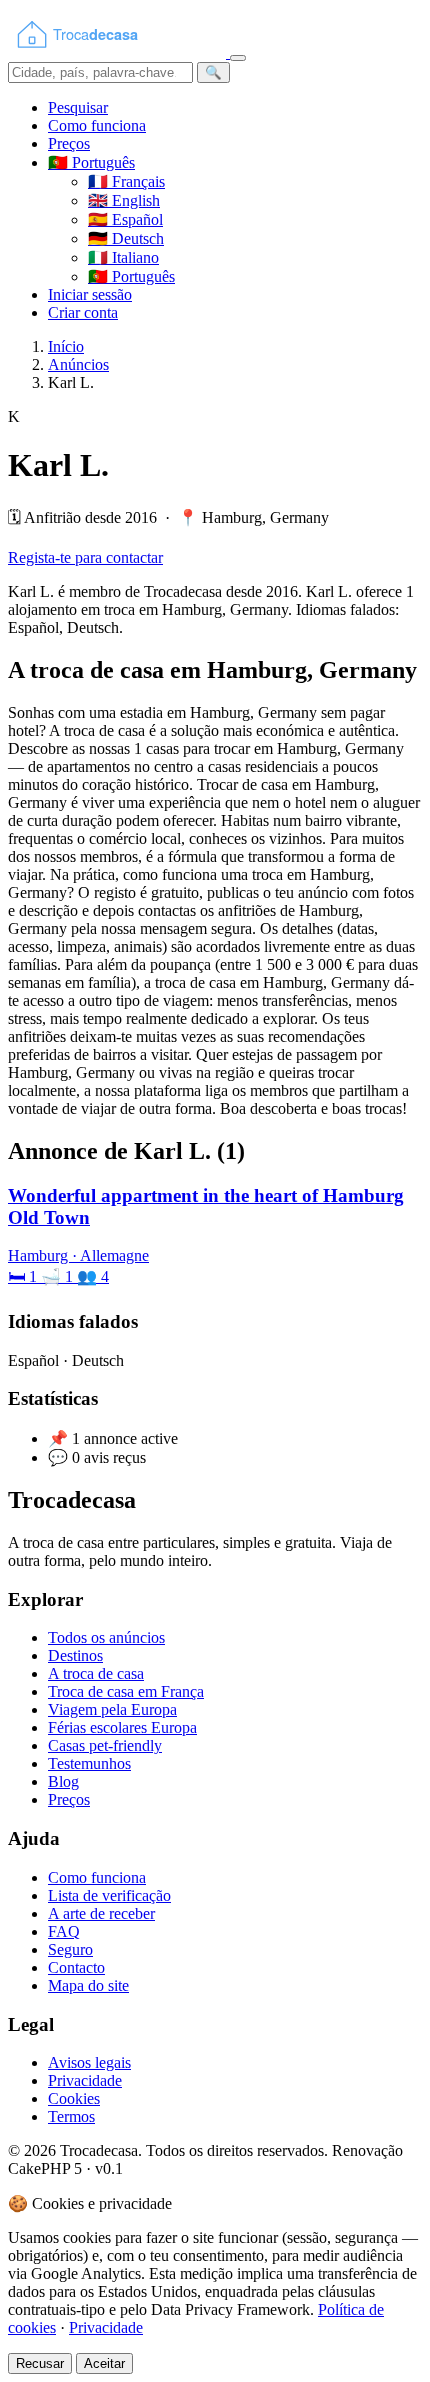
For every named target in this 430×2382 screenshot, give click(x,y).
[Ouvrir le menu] (238, 58)
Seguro (70, 1949)
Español (125, 219)
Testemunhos (89, 1763)
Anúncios (78, 364)
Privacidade (85, 2080)
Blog (63, 1781)
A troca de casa (96, 1673)
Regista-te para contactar (85, 557)
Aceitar (104, 2363)
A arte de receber (101, 1913)
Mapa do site (88, 1985)
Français (126, 181)
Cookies (74, 2098)
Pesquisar (78, 107)
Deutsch (126, 238)
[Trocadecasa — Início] (119, 52)
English (124, 200)
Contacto (76, 1967)
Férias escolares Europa (122, 1727)
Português (131, 276)
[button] (91, 162)
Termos (71, 2116)
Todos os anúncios (106, 1637)
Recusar (40, 2363)
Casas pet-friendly (105, 1745)
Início (66, 346)
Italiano (123, 257)
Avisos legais (89, 2062)
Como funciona (97, 125)
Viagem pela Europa (112, 1709)
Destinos (75, 1655)
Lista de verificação (109, 1895)
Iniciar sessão (90, 294)
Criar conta (83, 312)
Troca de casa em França (126, 1691)
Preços (69, 143)
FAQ (64, 1931)
